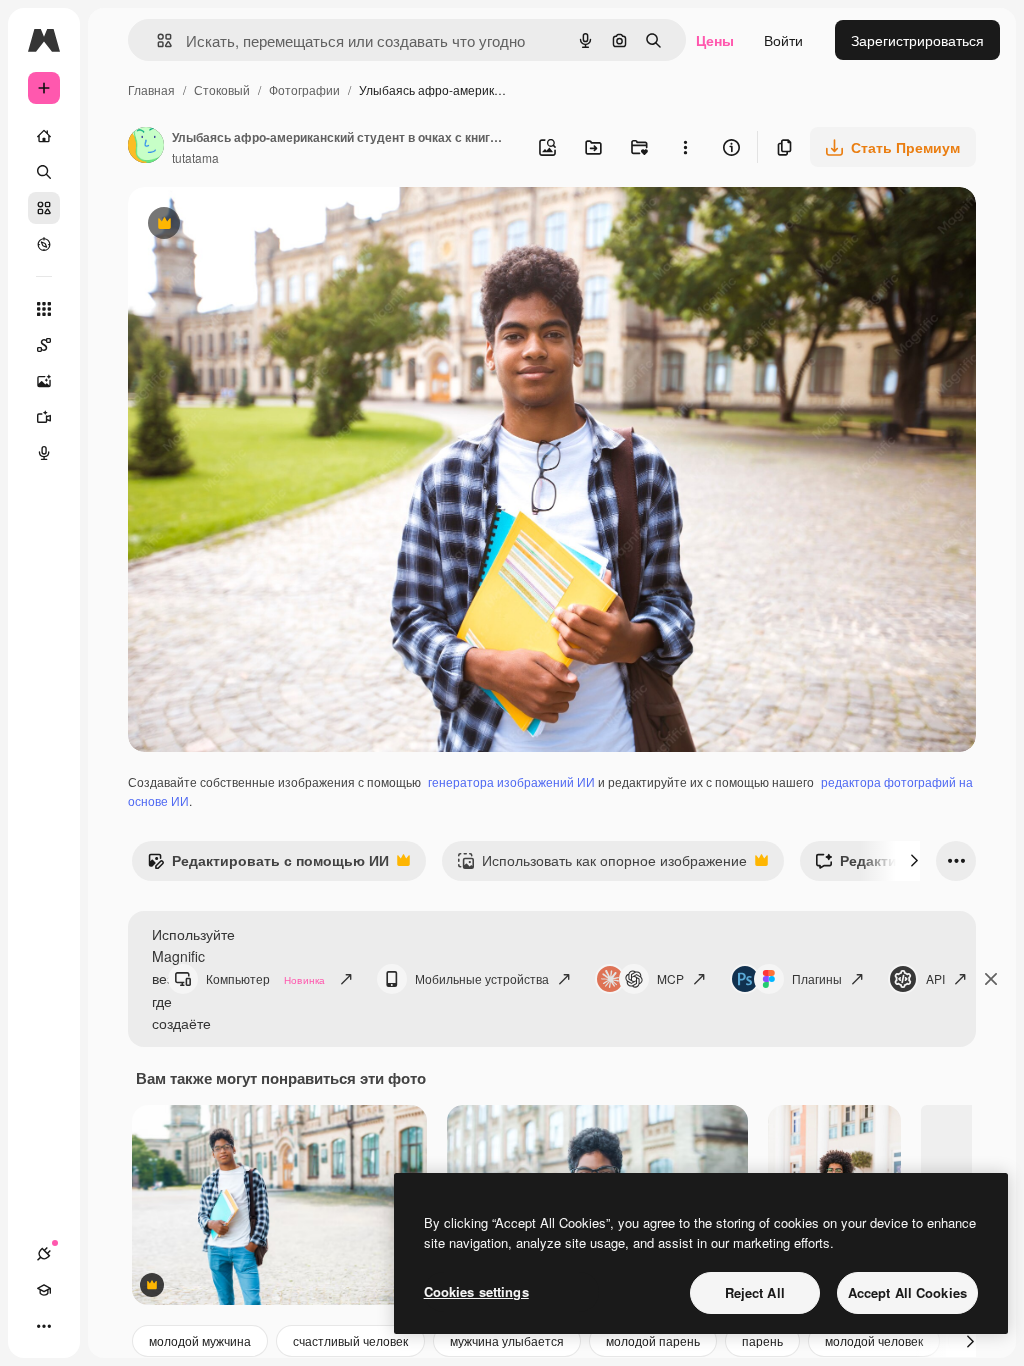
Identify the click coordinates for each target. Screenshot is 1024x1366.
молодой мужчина (200, 1340)
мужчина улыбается (507, 1340)
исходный (262, 225)
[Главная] (44, 136)
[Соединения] (44, 1254)
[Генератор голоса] (44, 453)
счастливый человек (350, 1340)
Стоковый (222, 89)
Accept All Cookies (907, 1292)
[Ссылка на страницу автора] (146, 147)
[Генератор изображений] (44, 381)
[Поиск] (44, 172)
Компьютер (265, 978)
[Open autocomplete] (156, 40)
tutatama (195, 157)
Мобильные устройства (482, 978)
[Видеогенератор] (44, 417)
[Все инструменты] (44, 309)
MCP (670, 978)
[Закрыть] (991, 979)
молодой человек (874, 1340)
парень (762, 1340)
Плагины (817, 978)
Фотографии (304, 89)
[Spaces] (44, 345)
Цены (715, 40)
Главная (151, 89)
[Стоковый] (44, 208)
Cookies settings (476, 1291)
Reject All (755, 1292)
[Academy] (44, 1290)
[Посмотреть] (44, 244)
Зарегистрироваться (917, 40)
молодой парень (653, 1340)
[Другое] (44, 1326)
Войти (783, 40)
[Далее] (914, 861)
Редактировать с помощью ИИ (268, 865)
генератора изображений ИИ (511, 781)
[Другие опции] (685, 147)
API (935, 978)
